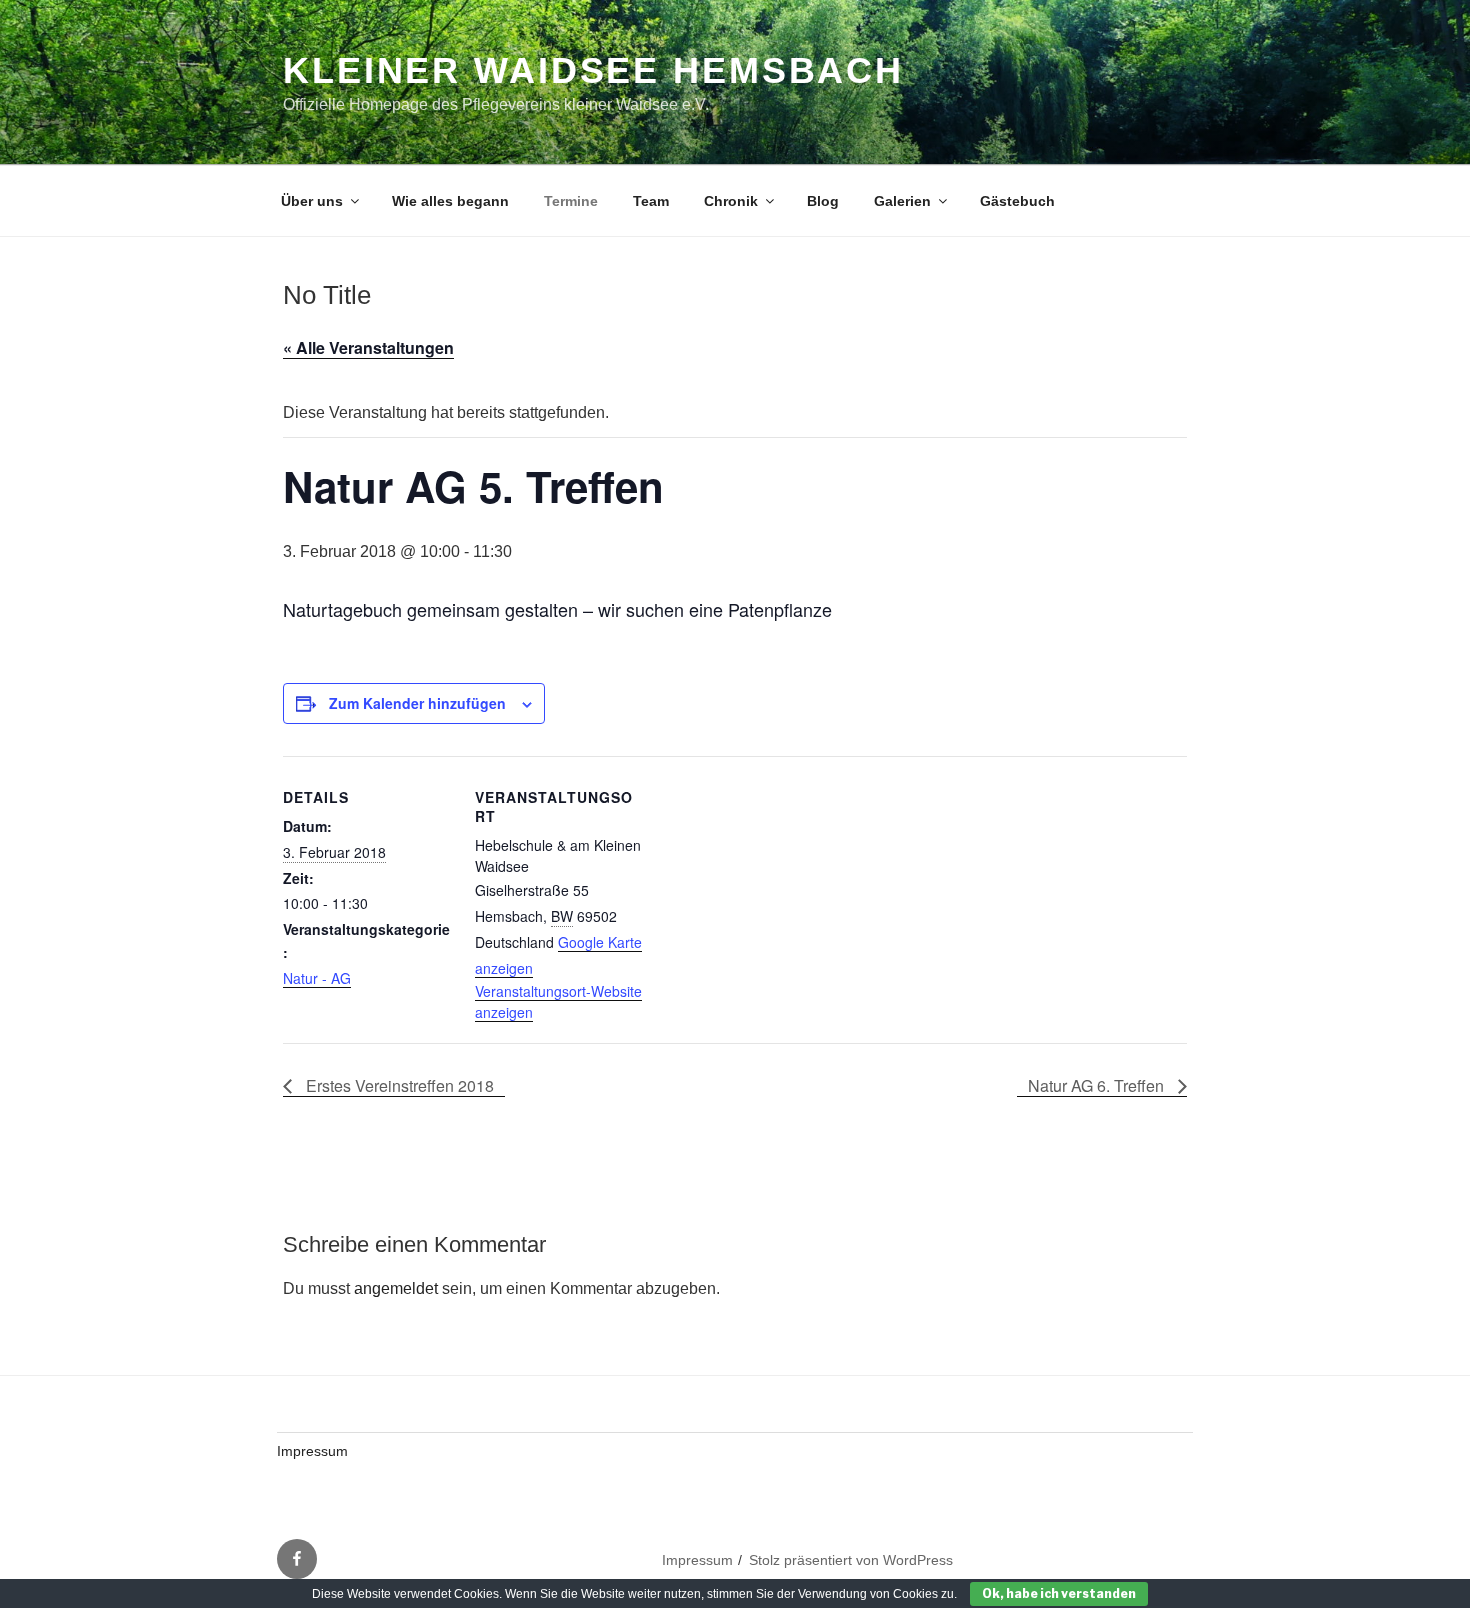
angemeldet (396, 1288)
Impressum (312, 1451)
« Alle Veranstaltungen (368, 347)
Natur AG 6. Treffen (1098, 1085)
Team (651, 201)
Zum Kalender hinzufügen (417, 703)
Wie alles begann (450, 201)
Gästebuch (1017, 201)
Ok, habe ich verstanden (1059, 1593)
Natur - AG (317, 978)
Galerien (902, 201)
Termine (571, 201)
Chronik (731, 201)
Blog (823, 201)
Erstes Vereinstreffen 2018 (398, 1085)
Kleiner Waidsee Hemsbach (593, 70)
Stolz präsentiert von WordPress (851, 1560)
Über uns (312, 201)
